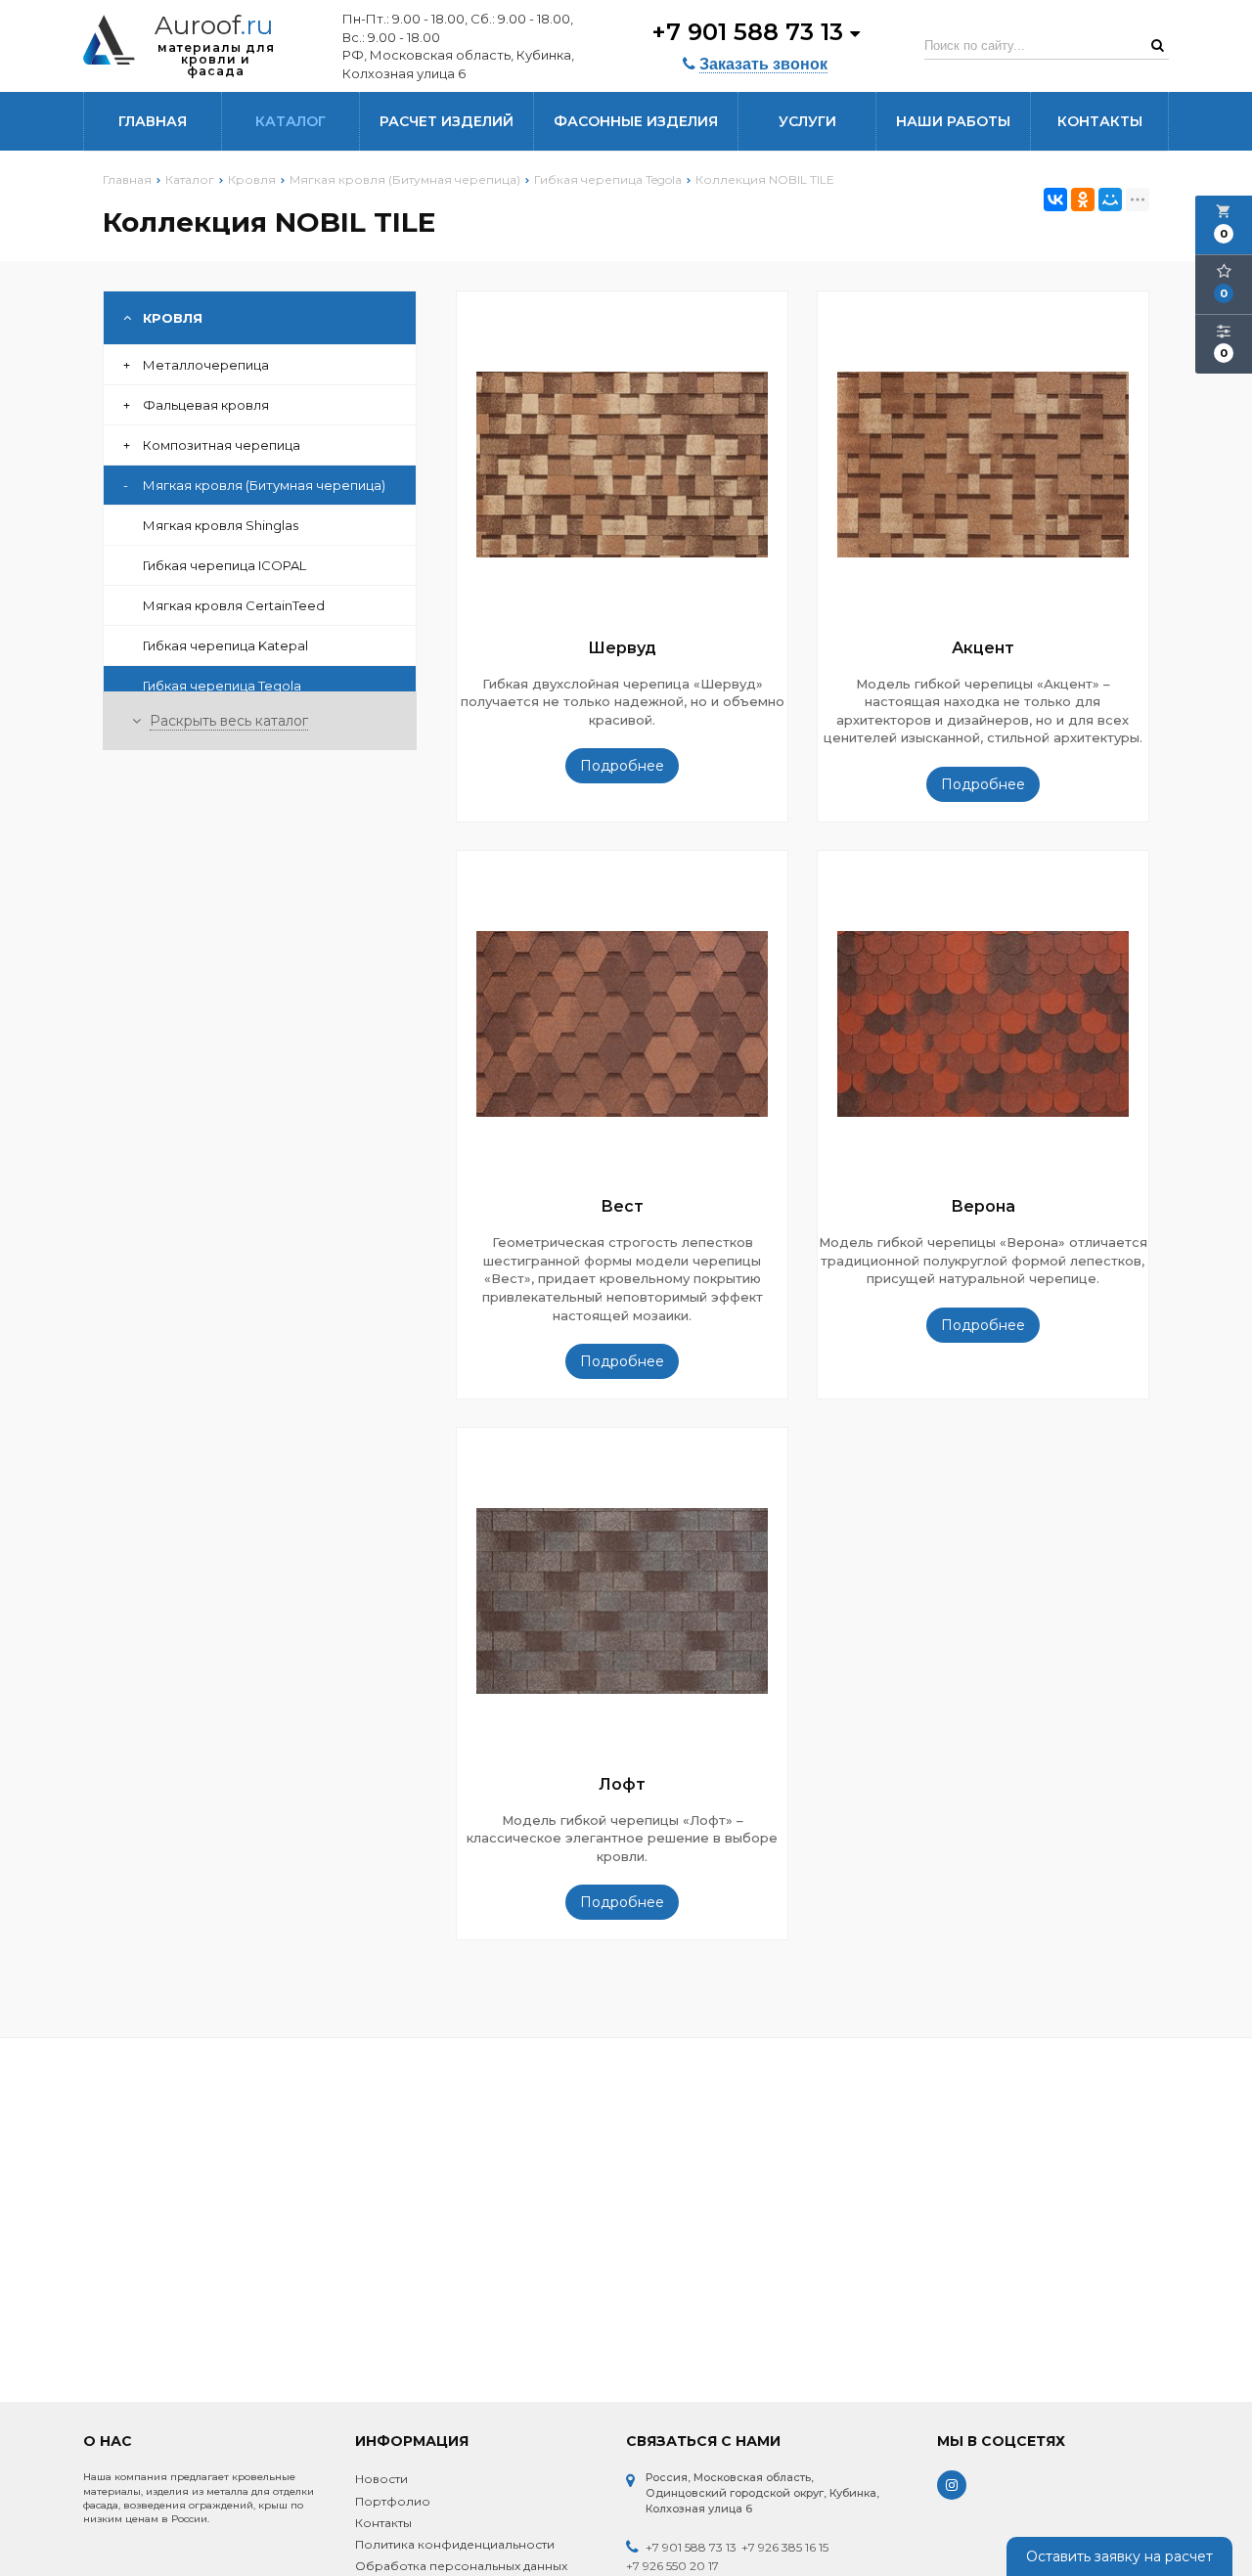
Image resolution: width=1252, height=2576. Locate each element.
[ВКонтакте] (1055, 200)
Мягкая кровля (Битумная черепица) (254, 485)
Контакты (1100, 121)
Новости (381, 2479)
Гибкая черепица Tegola (222, 686)
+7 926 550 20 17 (672, 2566)
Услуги (807, 121)
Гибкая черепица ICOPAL (224, 565)
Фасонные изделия (636, 121)
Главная (153, 121)
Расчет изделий (447, 121)
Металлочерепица (196, 365)
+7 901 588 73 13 (751, 32)
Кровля (173, 318)
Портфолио (393, 2501)
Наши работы (953, 121)
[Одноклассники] (1083, 200)
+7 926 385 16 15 (785, 2547)
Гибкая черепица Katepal (225, 645)
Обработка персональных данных (461, 2566)
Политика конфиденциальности (455, 2544)
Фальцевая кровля (196, 405)
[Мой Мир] (1110, 200)
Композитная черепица (212, 445)
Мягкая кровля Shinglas (221, 525)
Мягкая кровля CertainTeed (234, 605)
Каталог (291, 121)
